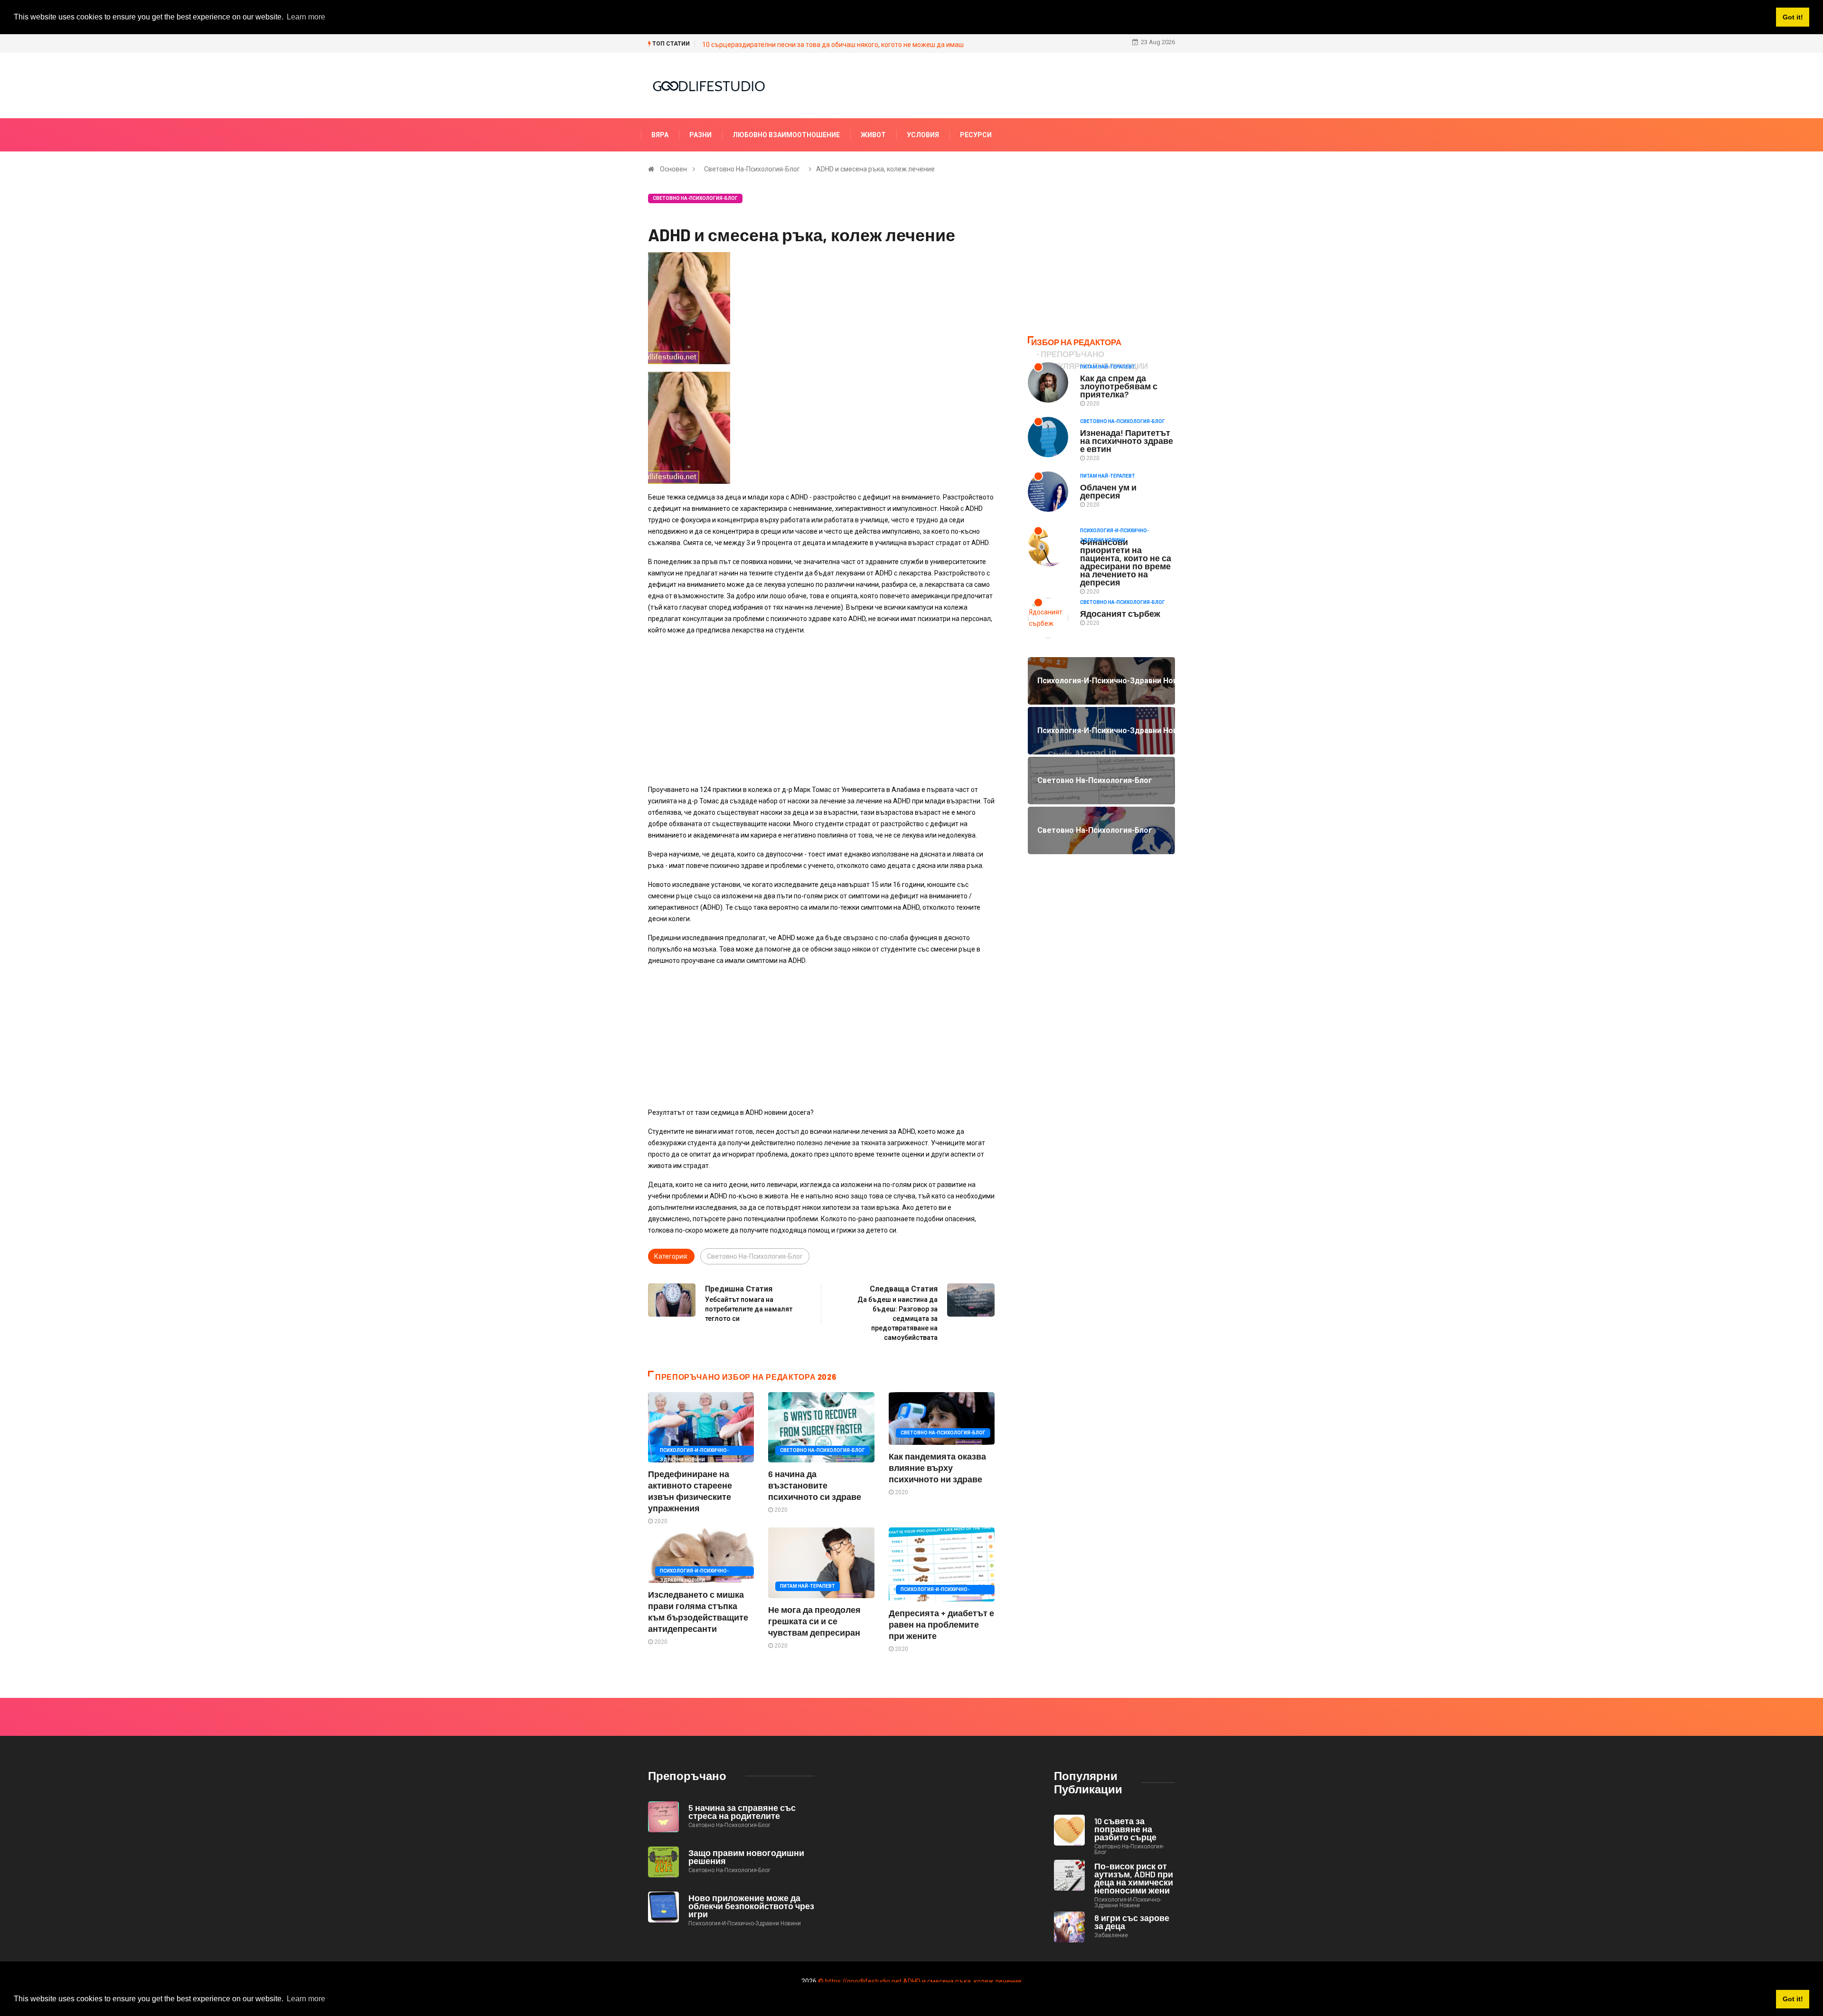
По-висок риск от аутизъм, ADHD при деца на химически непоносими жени (1134, 1878)
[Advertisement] (821, 710)
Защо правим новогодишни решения (746, 1857)
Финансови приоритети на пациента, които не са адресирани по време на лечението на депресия (1126, 562)
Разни (700, 135)
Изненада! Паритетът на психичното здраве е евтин (1127, 441)
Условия (923, 135)
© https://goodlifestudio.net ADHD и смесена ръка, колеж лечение (920, 1981)
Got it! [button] (1793, 1999)
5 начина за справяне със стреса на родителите (742, 1812)
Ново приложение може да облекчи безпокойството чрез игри (751, 1906)
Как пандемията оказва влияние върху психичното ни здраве (937, 1468)
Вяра (660, 135)
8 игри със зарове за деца (1132, 1922)
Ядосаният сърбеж (1120, 613)
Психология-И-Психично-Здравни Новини (694, 1451)
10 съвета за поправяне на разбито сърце (1125, 1829)
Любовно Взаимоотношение (786, 135)
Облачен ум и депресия (1108, 491)
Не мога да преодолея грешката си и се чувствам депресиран (814, 1621)
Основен (673, 169)
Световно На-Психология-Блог (752, 169)
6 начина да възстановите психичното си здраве (815, 1485)
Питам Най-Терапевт (808, 1586)
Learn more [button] (306, 1999)
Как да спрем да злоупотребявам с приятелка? (1119, 386)
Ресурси (976, 135)
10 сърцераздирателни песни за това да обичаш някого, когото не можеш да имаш (833, 45)
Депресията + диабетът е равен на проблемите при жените (941, 1624)
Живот (873, 135)
